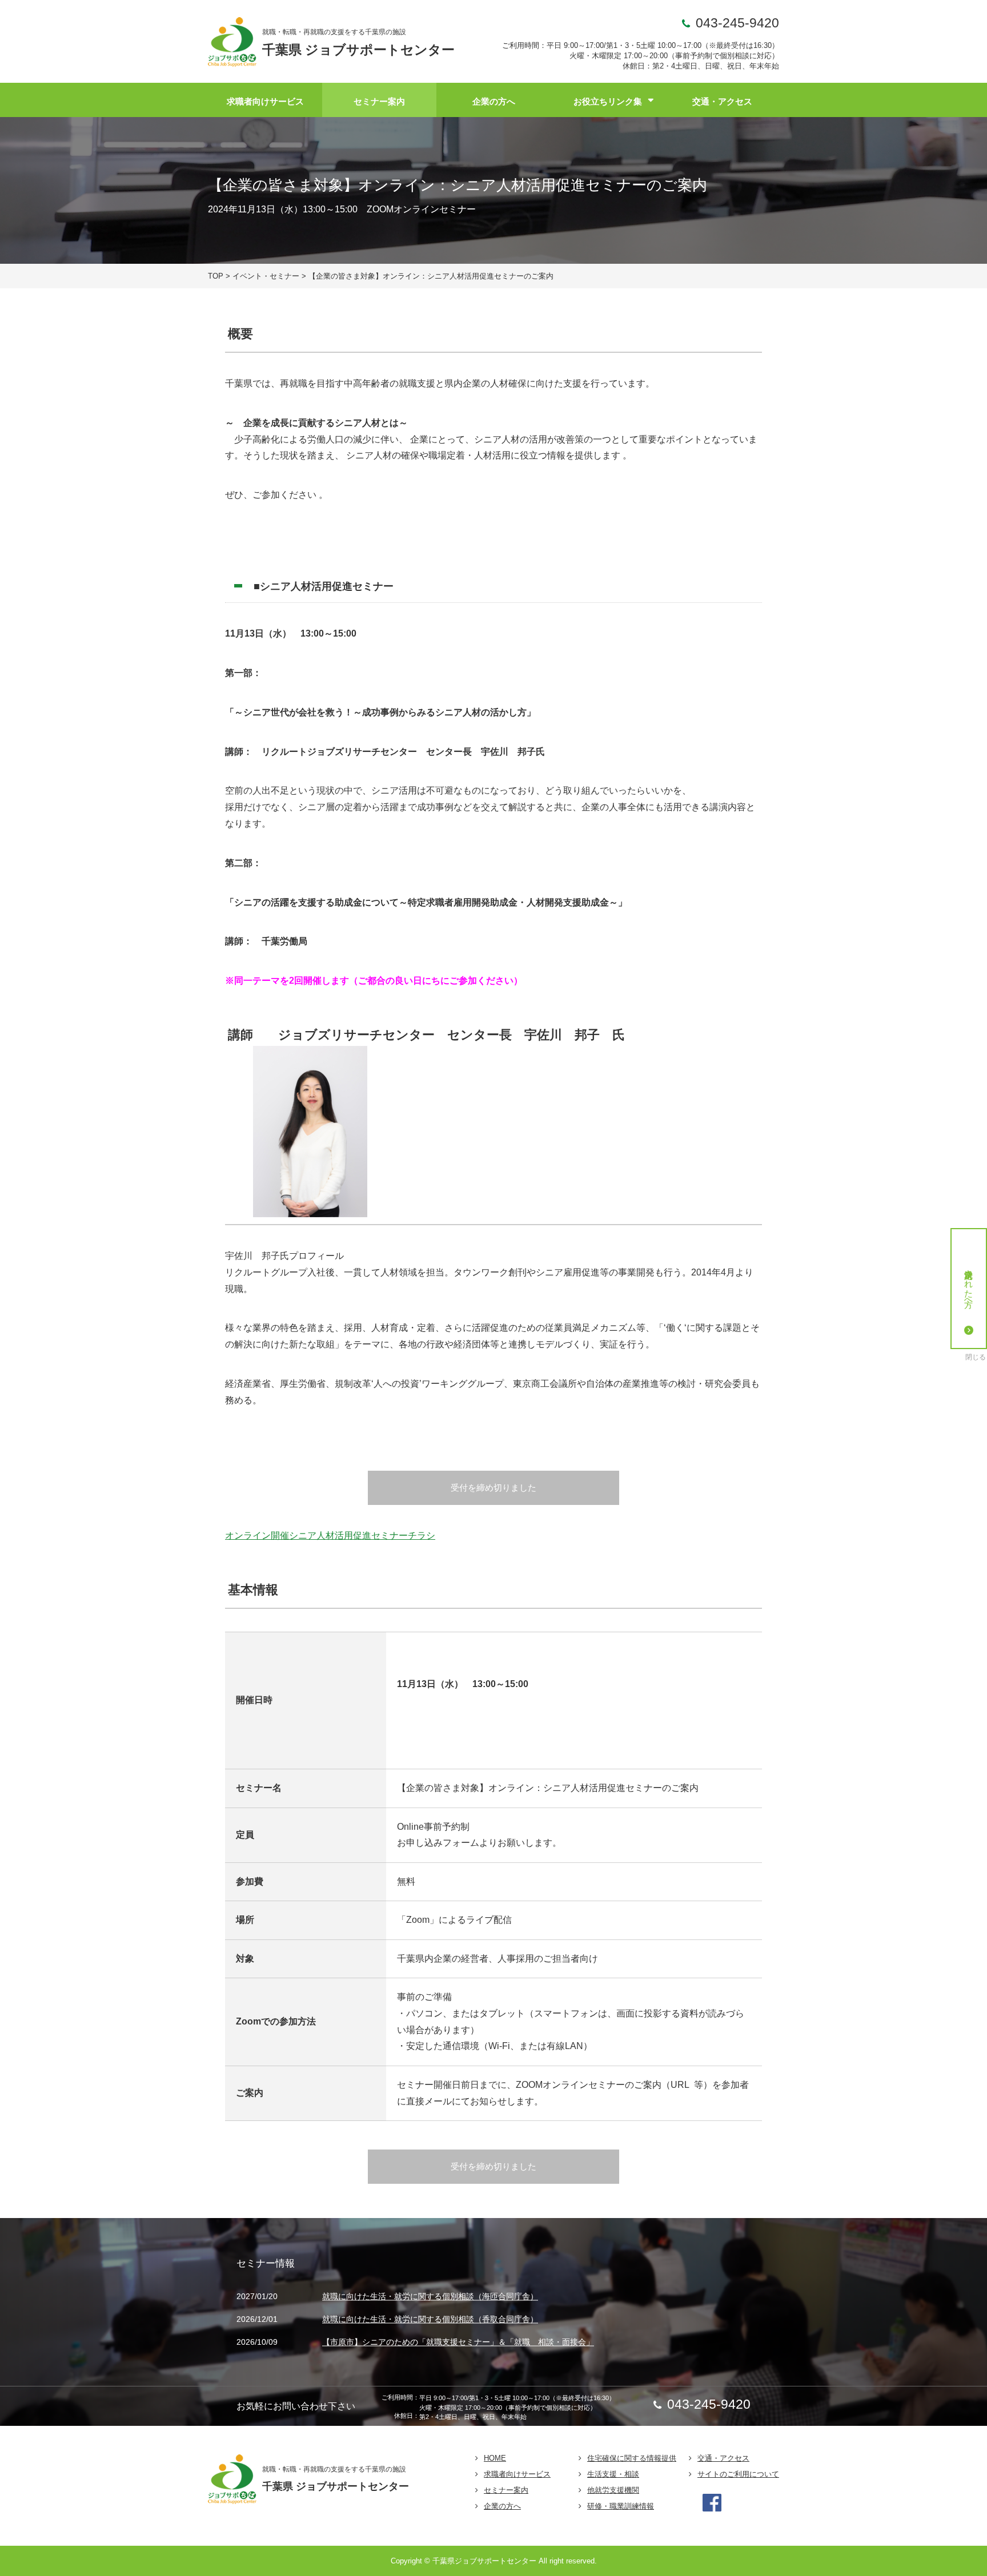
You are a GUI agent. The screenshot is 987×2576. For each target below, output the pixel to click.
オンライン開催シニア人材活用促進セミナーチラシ (330, 1535)
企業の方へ (494, 101)
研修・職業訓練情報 (621, 2506)
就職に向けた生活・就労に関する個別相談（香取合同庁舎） (430, 2319)
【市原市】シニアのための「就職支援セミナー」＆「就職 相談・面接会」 (458, 2342)
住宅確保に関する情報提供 (632, 2458)
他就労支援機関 (613, 2490)
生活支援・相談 (613, 2474)
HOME (495, 2458)
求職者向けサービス (265, 101)
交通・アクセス (722, 101)
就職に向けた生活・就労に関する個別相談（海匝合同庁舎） (430, 2297)
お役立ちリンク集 (608, 101)
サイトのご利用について (738, 2474)
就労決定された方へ (969, 1283)
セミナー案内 (379, 101)
